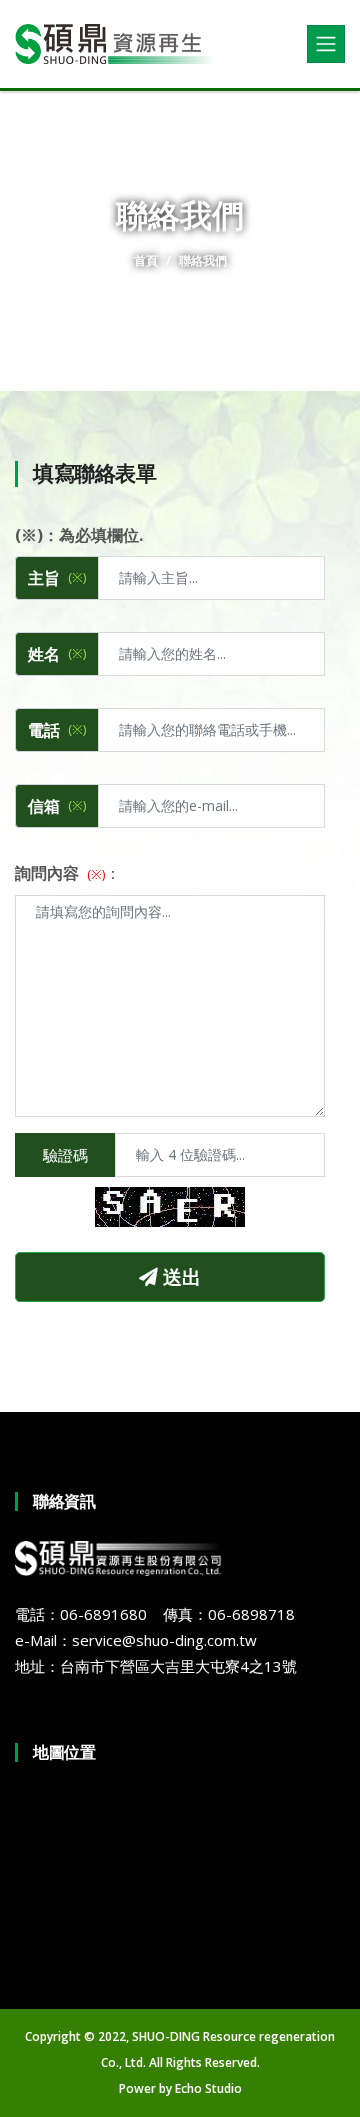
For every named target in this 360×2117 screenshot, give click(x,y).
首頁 (146, 260)
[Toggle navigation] (326, 44)
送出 (179, 1276)
